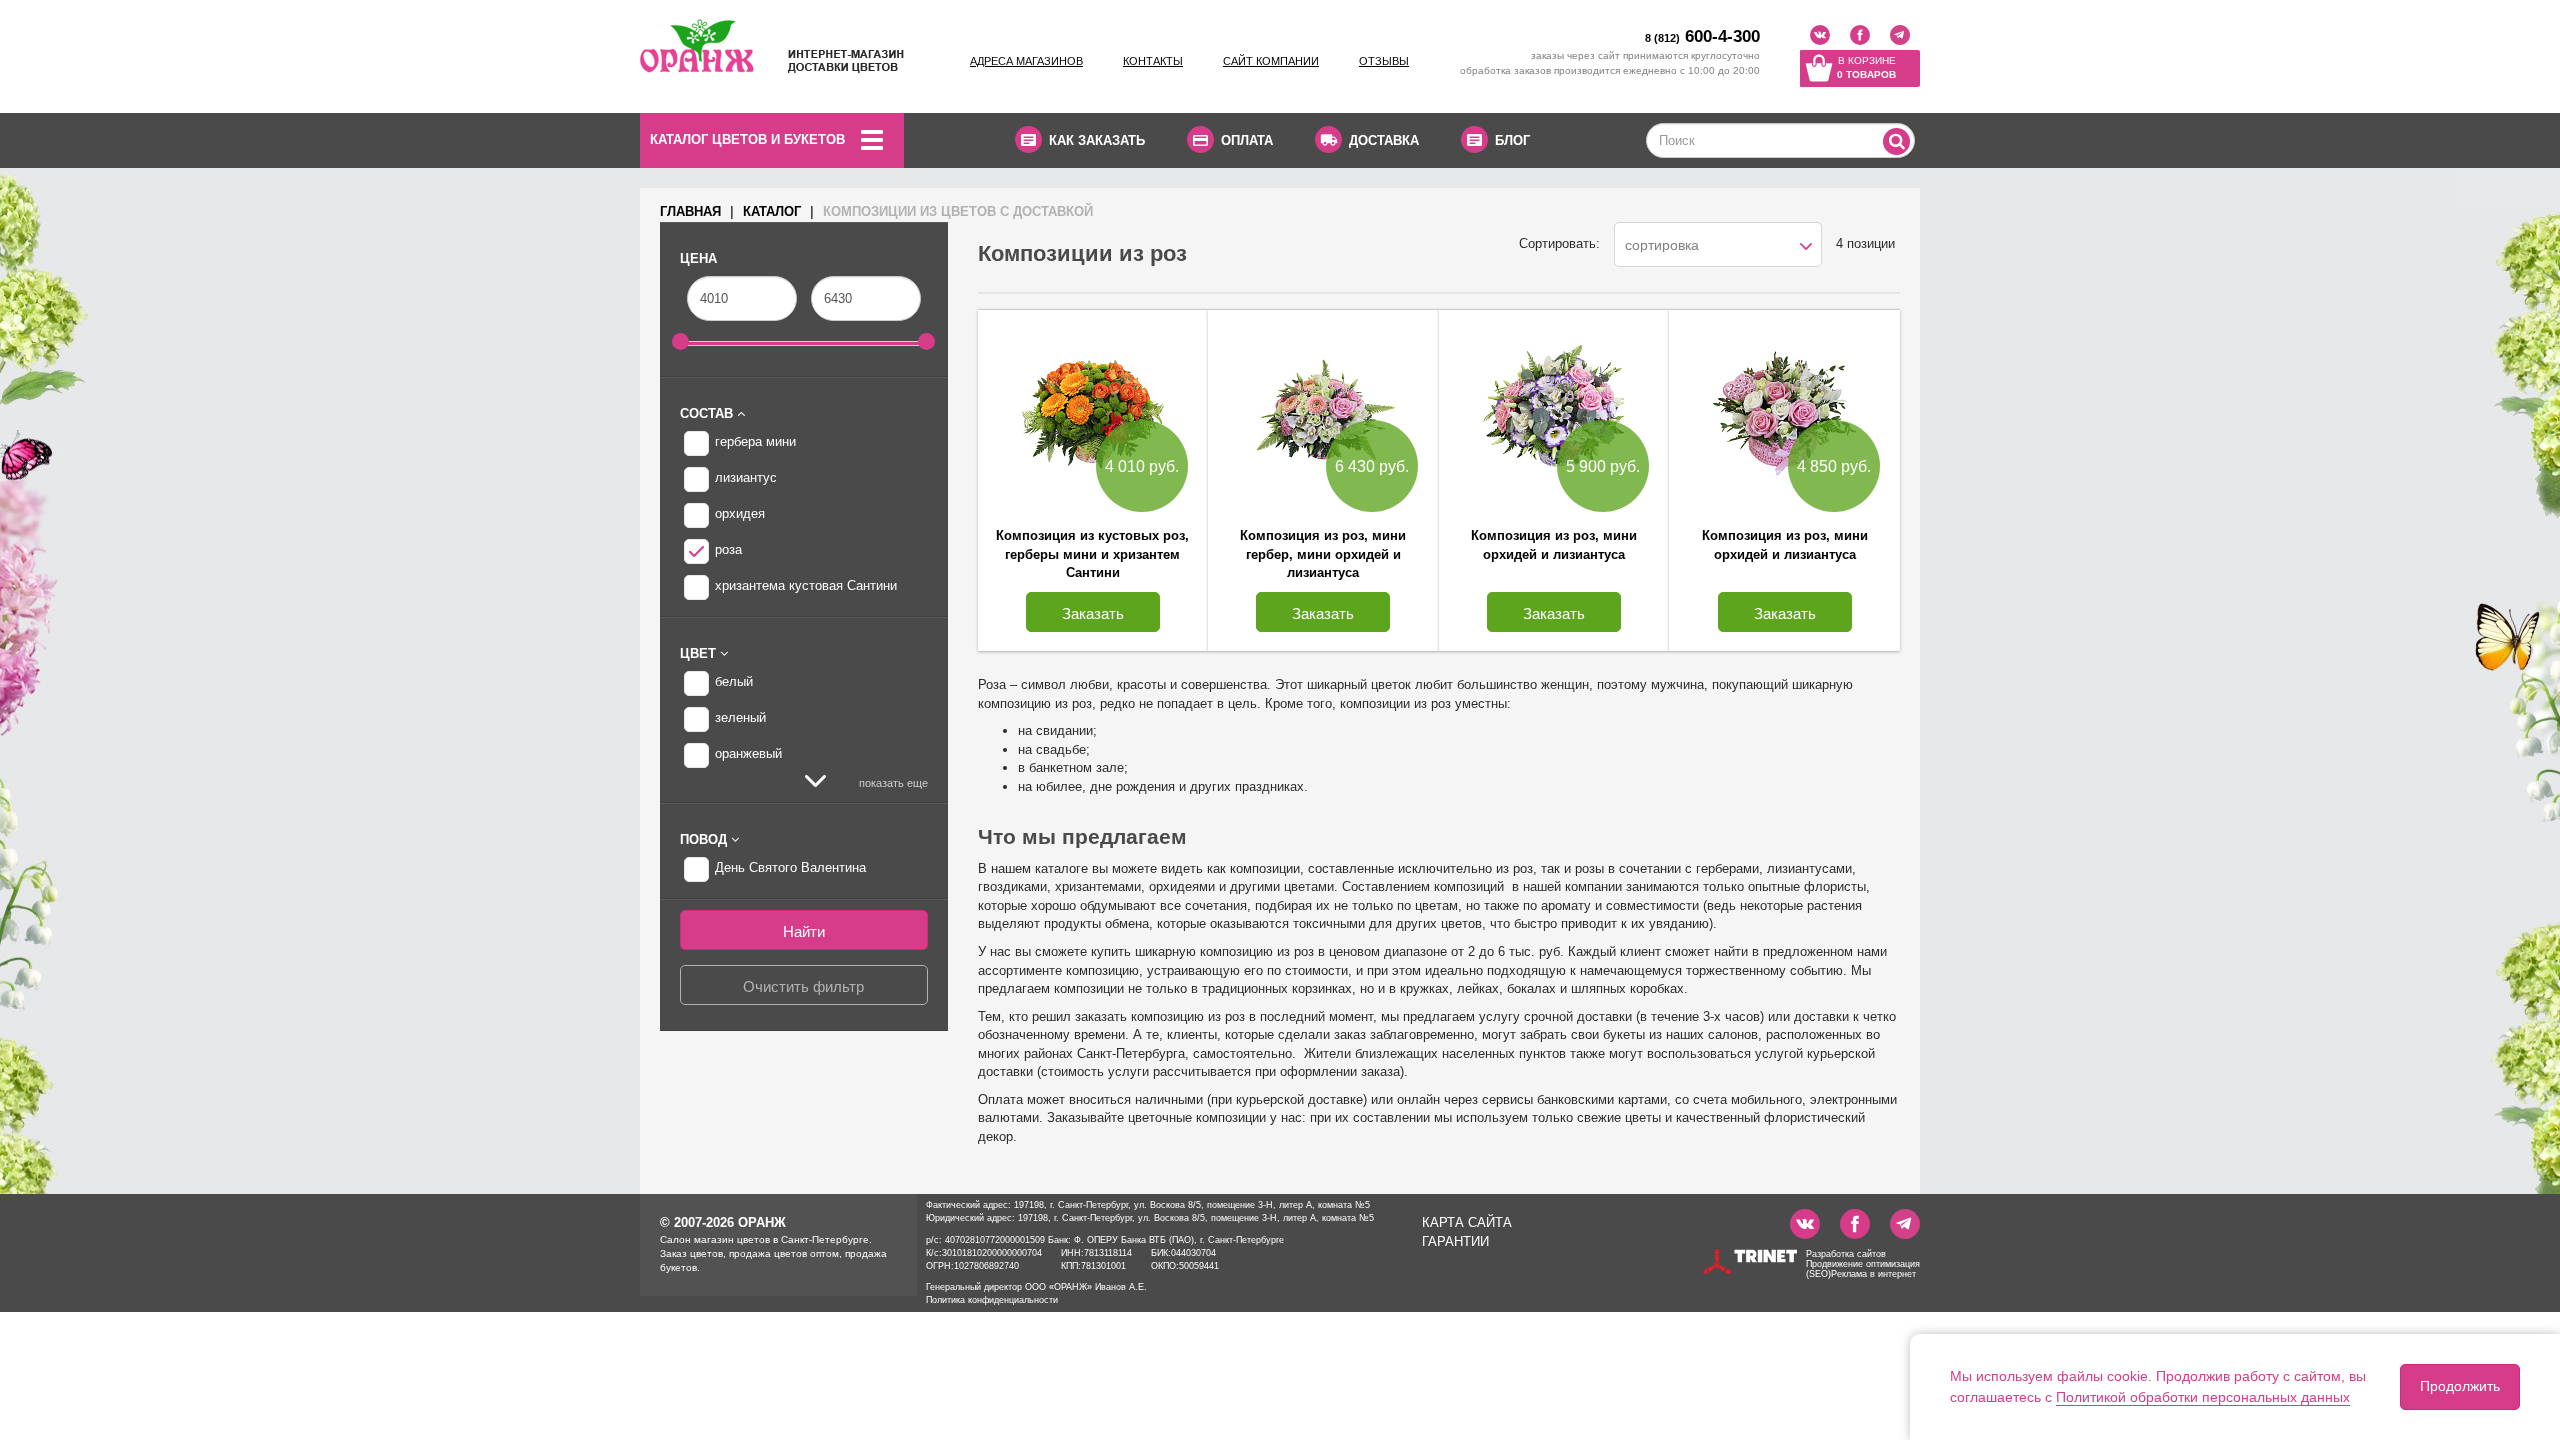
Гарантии (1455, 1241)
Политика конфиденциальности (992, 1300)
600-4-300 (1702, 36)
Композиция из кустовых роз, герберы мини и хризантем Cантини (1092, 554)
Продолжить (2460, 1386)
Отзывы (1384, 61)
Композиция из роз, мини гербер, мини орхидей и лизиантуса (1323, 554)
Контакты (1153, 61)
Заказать (1093, 613)
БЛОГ (1512, 140)
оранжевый (748, 753)
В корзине (1866, 67)
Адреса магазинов (1026, 61)
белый (734, 681)
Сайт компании (1271, 61)
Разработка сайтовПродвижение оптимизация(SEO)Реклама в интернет (1863, 1264)
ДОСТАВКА (1384, 140)
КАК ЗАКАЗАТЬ (1097, 140)
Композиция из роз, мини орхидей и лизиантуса (1554, 545)
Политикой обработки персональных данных (2203, 1397)
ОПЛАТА (1247, 140)
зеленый (740, 717)
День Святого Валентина (790, 867)
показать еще (892, 783)
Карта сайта (1467, 1222)
